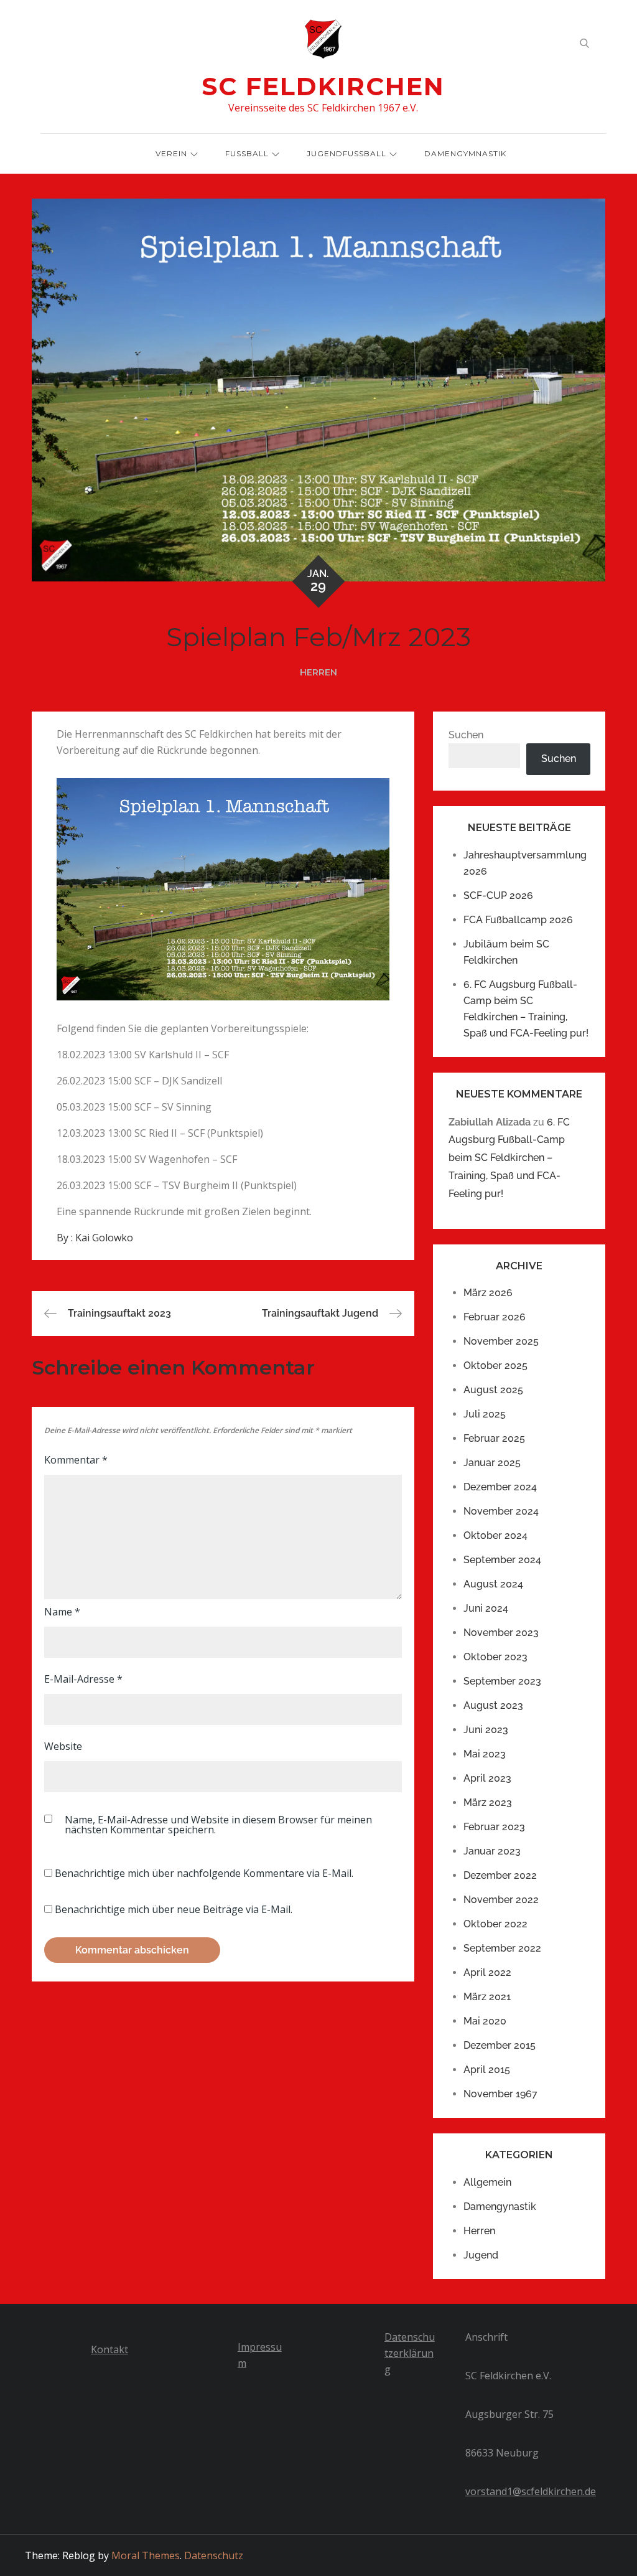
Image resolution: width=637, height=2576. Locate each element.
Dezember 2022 (500, 1875)
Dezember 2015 (500, 2045)
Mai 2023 (485, 1754)
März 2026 (488, 1293)
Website (63, 1746)
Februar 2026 (495, 1317)
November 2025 (501, 1341)
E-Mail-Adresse (83, 1679)
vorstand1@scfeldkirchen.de (531, 2491)
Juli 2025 (485, 1414)
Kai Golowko (104, 1238)
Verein (171, 153)
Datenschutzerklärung (410, 2353)
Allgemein (487, 2182)
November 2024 (501, 1511)
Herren (318, 672)
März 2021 (487, 1997)
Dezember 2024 (500, 1487)
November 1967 (500, 2094)
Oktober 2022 (495, 1924)
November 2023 (501, 1633)
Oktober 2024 (495, 1535)
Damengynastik (500, 2207)
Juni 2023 (486, 1730)
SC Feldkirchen (323, 86)
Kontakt (109, 2349)
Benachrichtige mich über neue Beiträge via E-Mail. (174, 1909)
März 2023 (488, 1803)
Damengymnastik (465, 153)
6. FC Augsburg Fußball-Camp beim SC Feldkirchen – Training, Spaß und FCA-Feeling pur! (509, 1158)
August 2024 (493, 1584)
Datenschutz (214, 2555)
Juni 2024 (486, 1608)
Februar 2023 (494, 1827)
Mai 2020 (485, 2021)
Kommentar (76, 1460)
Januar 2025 (492, 1463)
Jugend (481, 2255)
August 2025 (493, 1390)
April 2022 (487, 1972)
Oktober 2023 (495, 1657)
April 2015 (487, 2070)
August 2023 (493, 1705)
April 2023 (487, 1778)
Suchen (466, 735)
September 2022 (502, 1948)
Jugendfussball (346, 153)
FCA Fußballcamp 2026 (518, 920)
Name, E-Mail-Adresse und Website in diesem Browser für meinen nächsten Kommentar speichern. (218, 1825)
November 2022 (501, 1900)
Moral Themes (146, 2555)
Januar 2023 (492, 1851)
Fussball (247, 153)
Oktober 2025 (495, 1366)
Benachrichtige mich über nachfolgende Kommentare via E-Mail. (204, 1873)
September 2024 (502, 1560)
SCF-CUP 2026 (498, 895)
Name (62, 1612)
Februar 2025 (494, 1438)
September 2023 (502, 1681)
